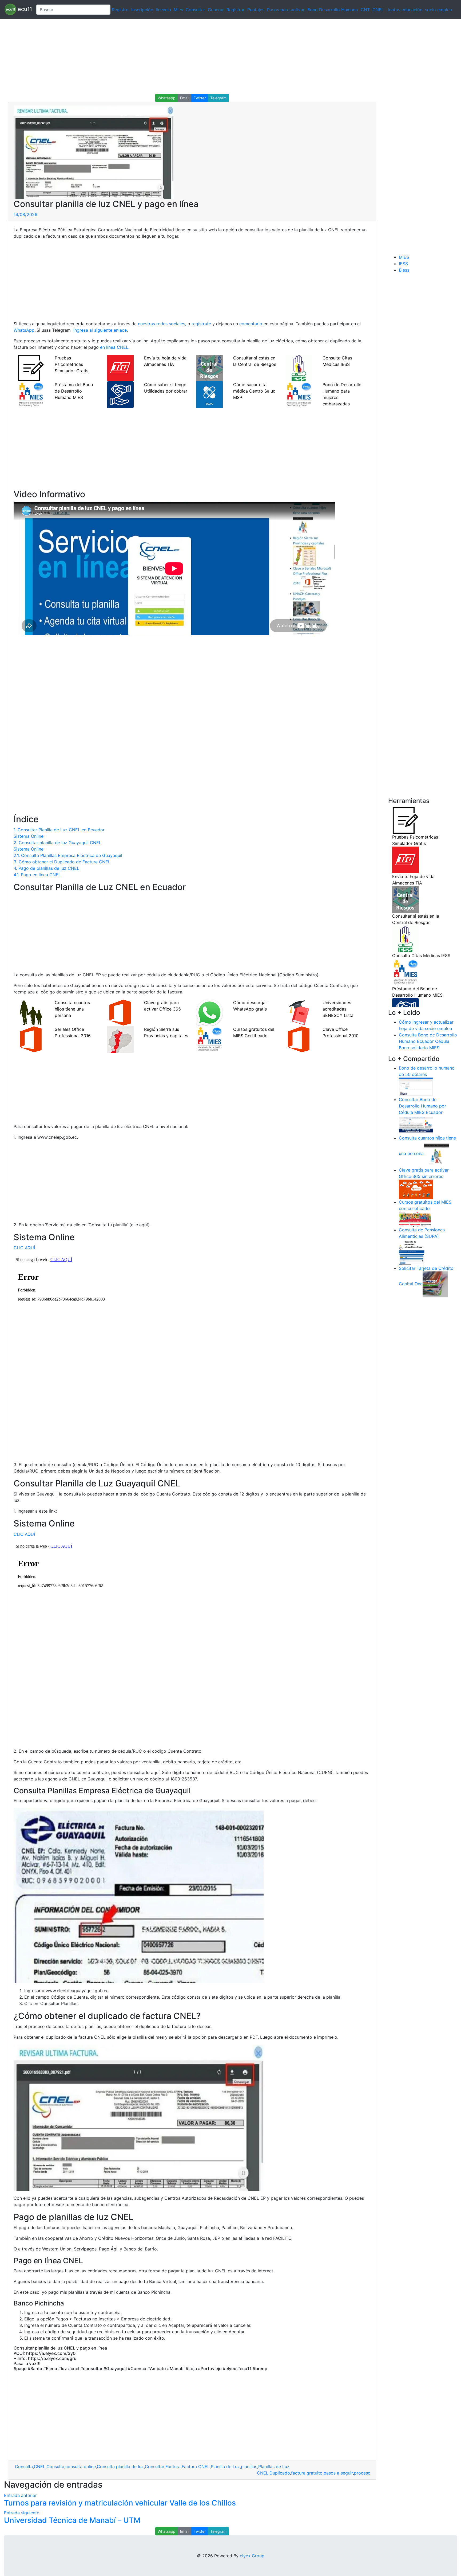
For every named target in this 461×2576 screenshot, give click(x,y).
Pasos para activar (286, 10)
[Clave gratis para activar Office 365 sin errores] (416, 1189)
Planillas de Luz (274, 2467)
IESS (403, 264)
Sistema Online (29, 836)
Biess (404, 270)
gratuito (315, 2473)
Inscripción (142, 10)
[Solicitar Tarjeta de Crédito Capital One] (435, 1284)
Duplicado (280, 2473)
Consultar (195, 10)
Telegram (218, 98)
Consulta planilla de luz (120, 2467)
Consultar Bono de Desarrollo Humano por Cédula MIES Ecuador (422, 1106)
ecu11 (24, 9)
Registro (120, 10)
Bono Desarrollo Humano (333, 10)
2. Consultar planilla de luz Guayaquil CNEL (57, 843)
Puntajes (256, 10)
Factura (173, 2467)
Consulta (23, 2467)
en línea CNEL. (115, 347)
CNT (365, 10)
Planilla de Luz (225, 2467)
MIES (404, 257)
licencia (163, 10)
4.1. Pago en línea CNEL (37, 875)
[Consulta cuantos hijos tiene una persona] (436, 1154)
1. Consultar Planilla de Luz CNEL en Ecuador (59, 830)
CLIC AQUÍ (24, 1248)
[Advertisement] (160, 56)
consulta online (81, 2467)
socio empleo (439, 10)
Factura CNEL (196, 2467)
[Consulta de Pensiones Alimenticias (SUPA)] (412, 1252)
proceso (362, 2473)
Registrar (236, 10)
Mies (178, 10)
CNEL (378, 10)
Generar (216, 10)
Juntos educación (404, 10)
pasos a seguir (338, 2473)
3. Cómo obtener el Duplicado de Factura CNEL (62, 862)
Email (185, 98)
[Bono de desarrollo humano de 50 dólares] (416, 1087)
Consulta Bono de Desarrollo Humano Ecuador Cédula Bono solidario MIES (428, 1041)
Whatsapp (167, 98)
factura (298, 2473)
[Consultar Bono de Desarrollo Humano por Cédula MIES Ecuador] (416, 1125)
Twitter (200, 98)
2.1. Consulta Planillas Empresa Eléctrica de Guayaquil (68, 855)
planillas (249, 2467)
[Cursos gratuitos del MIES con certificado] (416, 1219)
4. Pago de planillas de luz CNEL (46, 868)
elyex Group (252, 2556)
